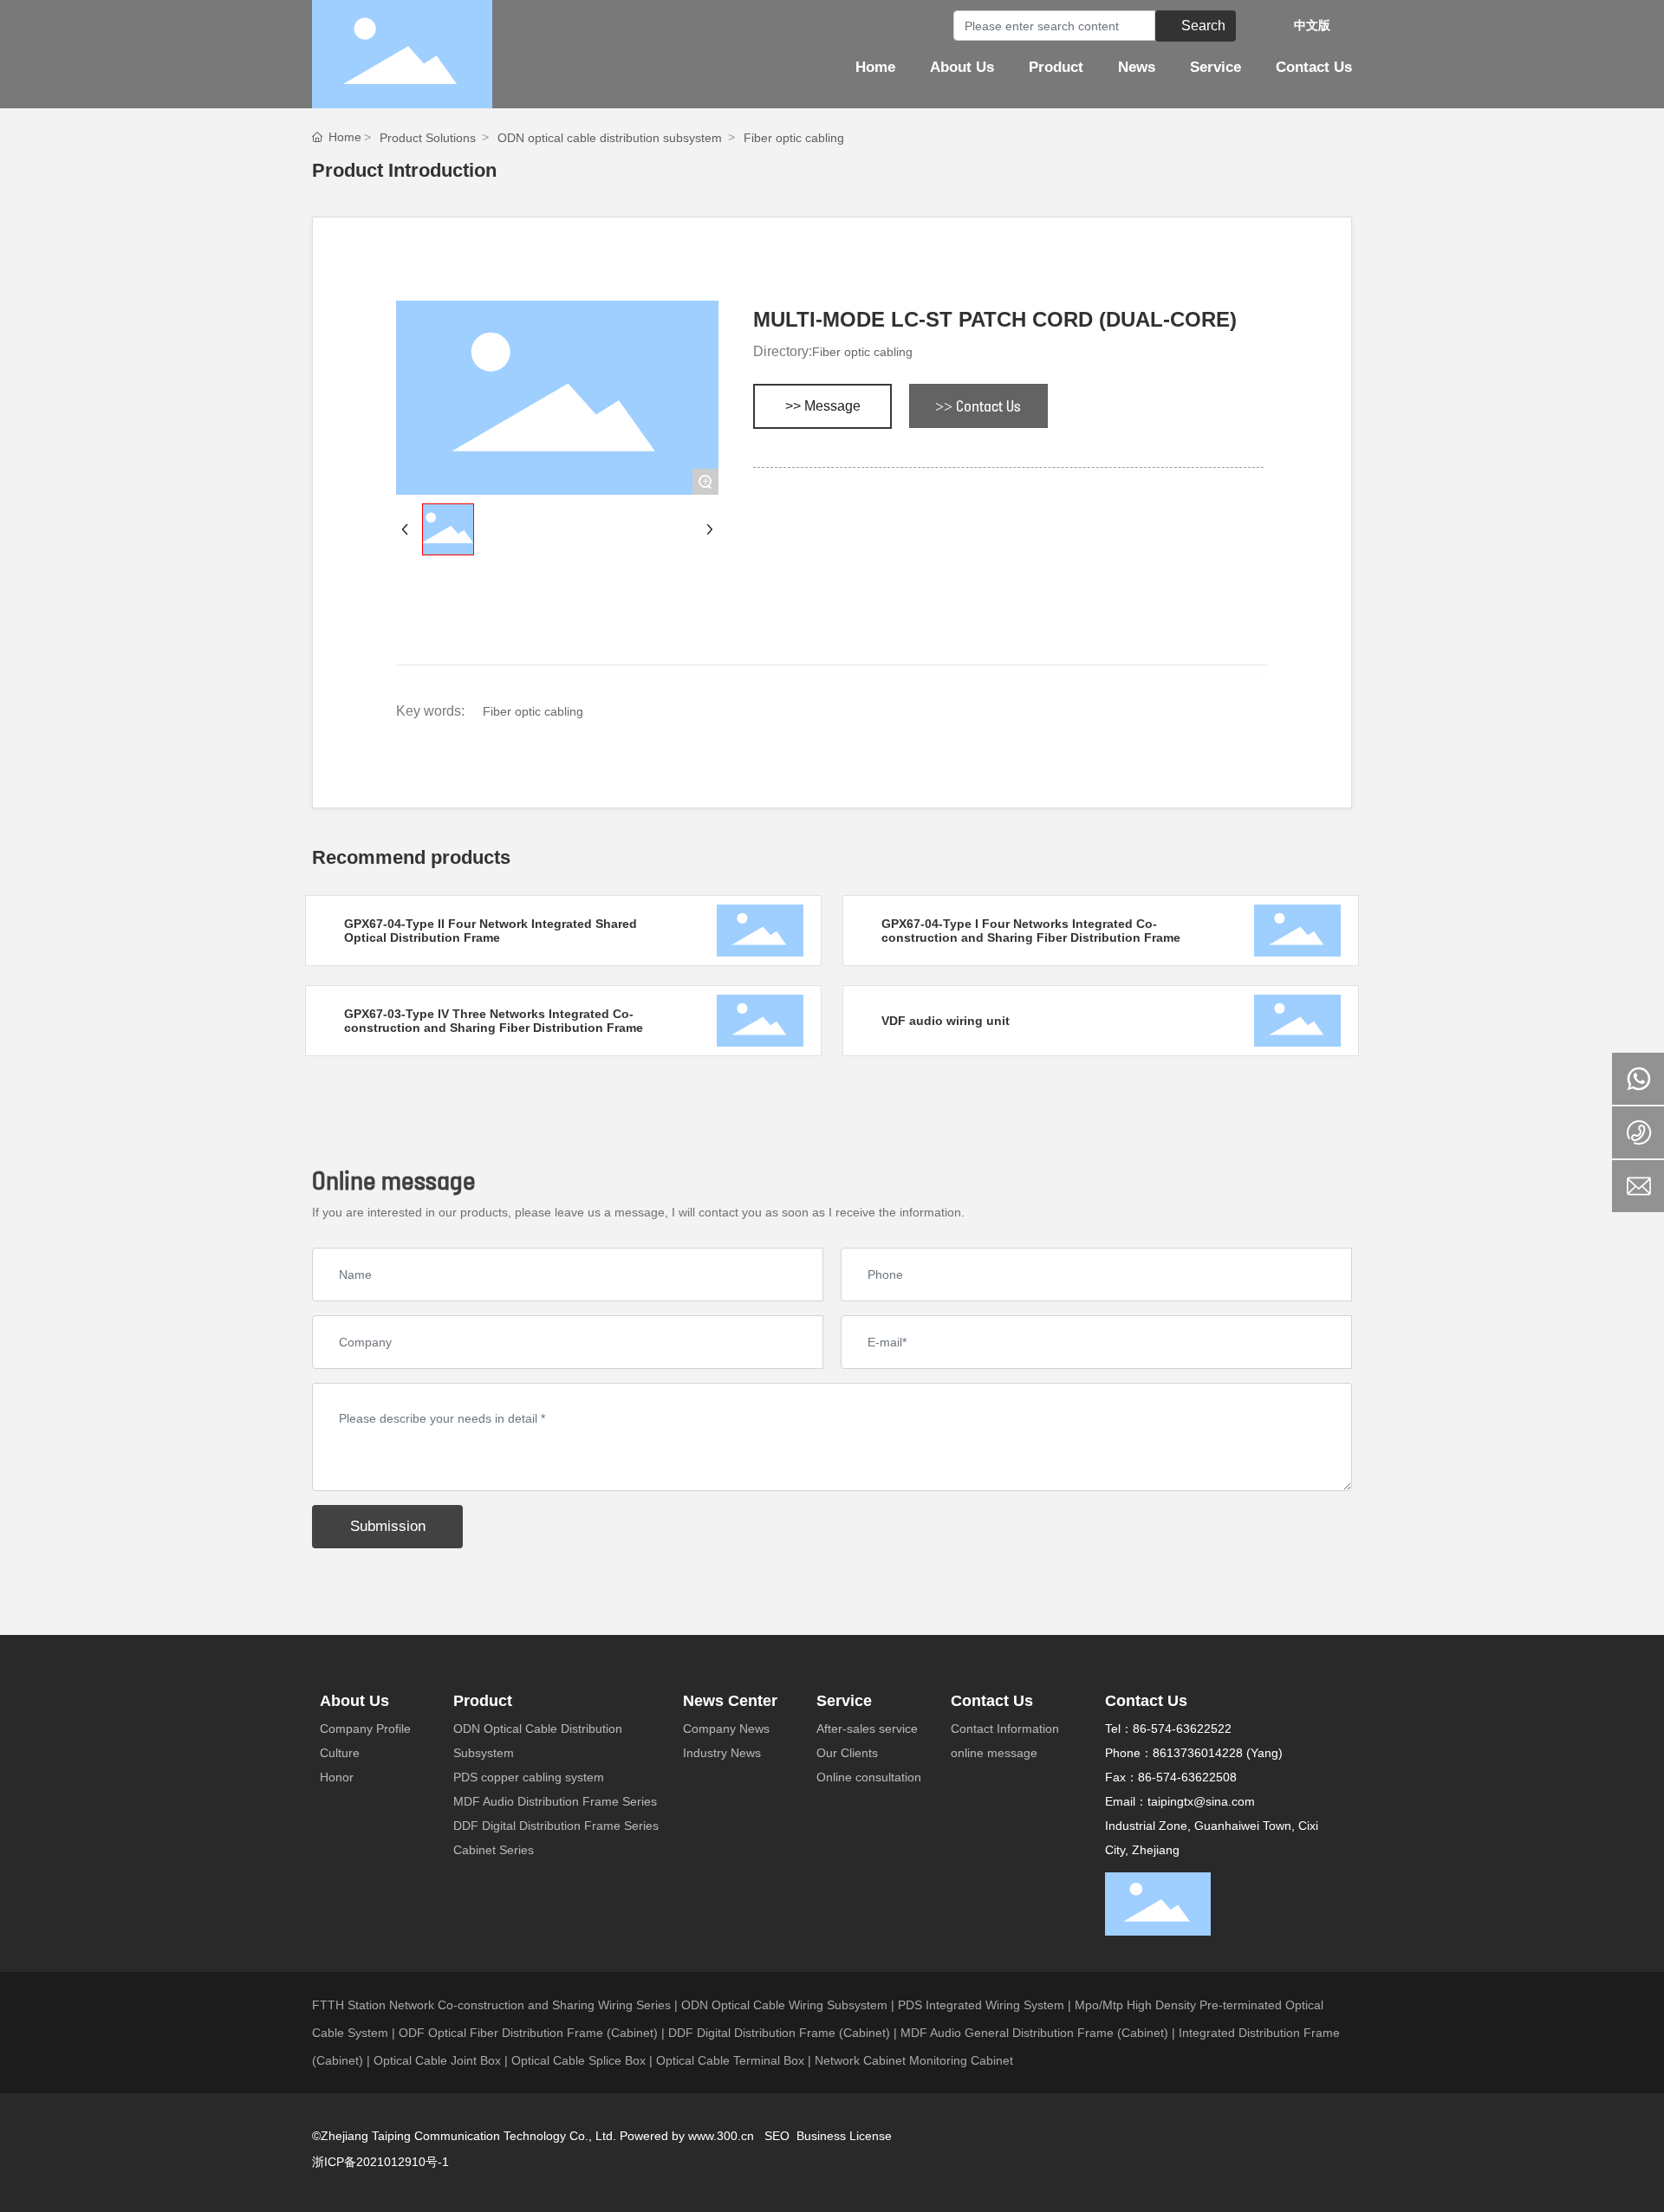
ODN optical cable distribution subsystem (610, 138)
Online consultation (869, 1777)
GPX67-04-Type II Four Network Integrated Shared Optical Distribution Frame (491, 931)
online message (994, 1753)
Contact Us (992, 1701)
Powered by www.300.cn (689, 2136)
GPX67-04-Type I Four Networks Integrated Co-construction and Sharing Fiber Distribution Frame (1031, 931)
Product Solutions (428, 138)
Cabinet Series (494, 1850)
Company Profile (365, 1729)
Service (844, 1701)
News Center (730, 1701)
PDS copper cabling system (529, 1777)
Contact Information (1005, 1729)
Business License (844, 2136)
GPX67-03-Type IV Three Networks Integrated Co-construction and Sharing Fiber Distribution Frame (494, 1021)
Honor (337, 1777)
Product (483, 1701)
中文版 (1312, 25)
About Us (354, 1701)
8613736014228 (1198, 1753)
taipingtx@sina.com (1201, 1801)
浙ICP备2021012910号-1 (380, 2162)
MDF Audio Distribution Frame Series (555, 1801)
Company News (726, 1729)
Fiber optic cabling (794, 138)
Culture (340, 1753)
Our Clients (847, 1753)
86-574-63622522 (1182, 1729)
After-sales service (867, 1729)
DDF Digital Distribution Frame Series (556, 1826)
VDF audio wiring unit (946, 1021)
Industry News (722, 1753)
